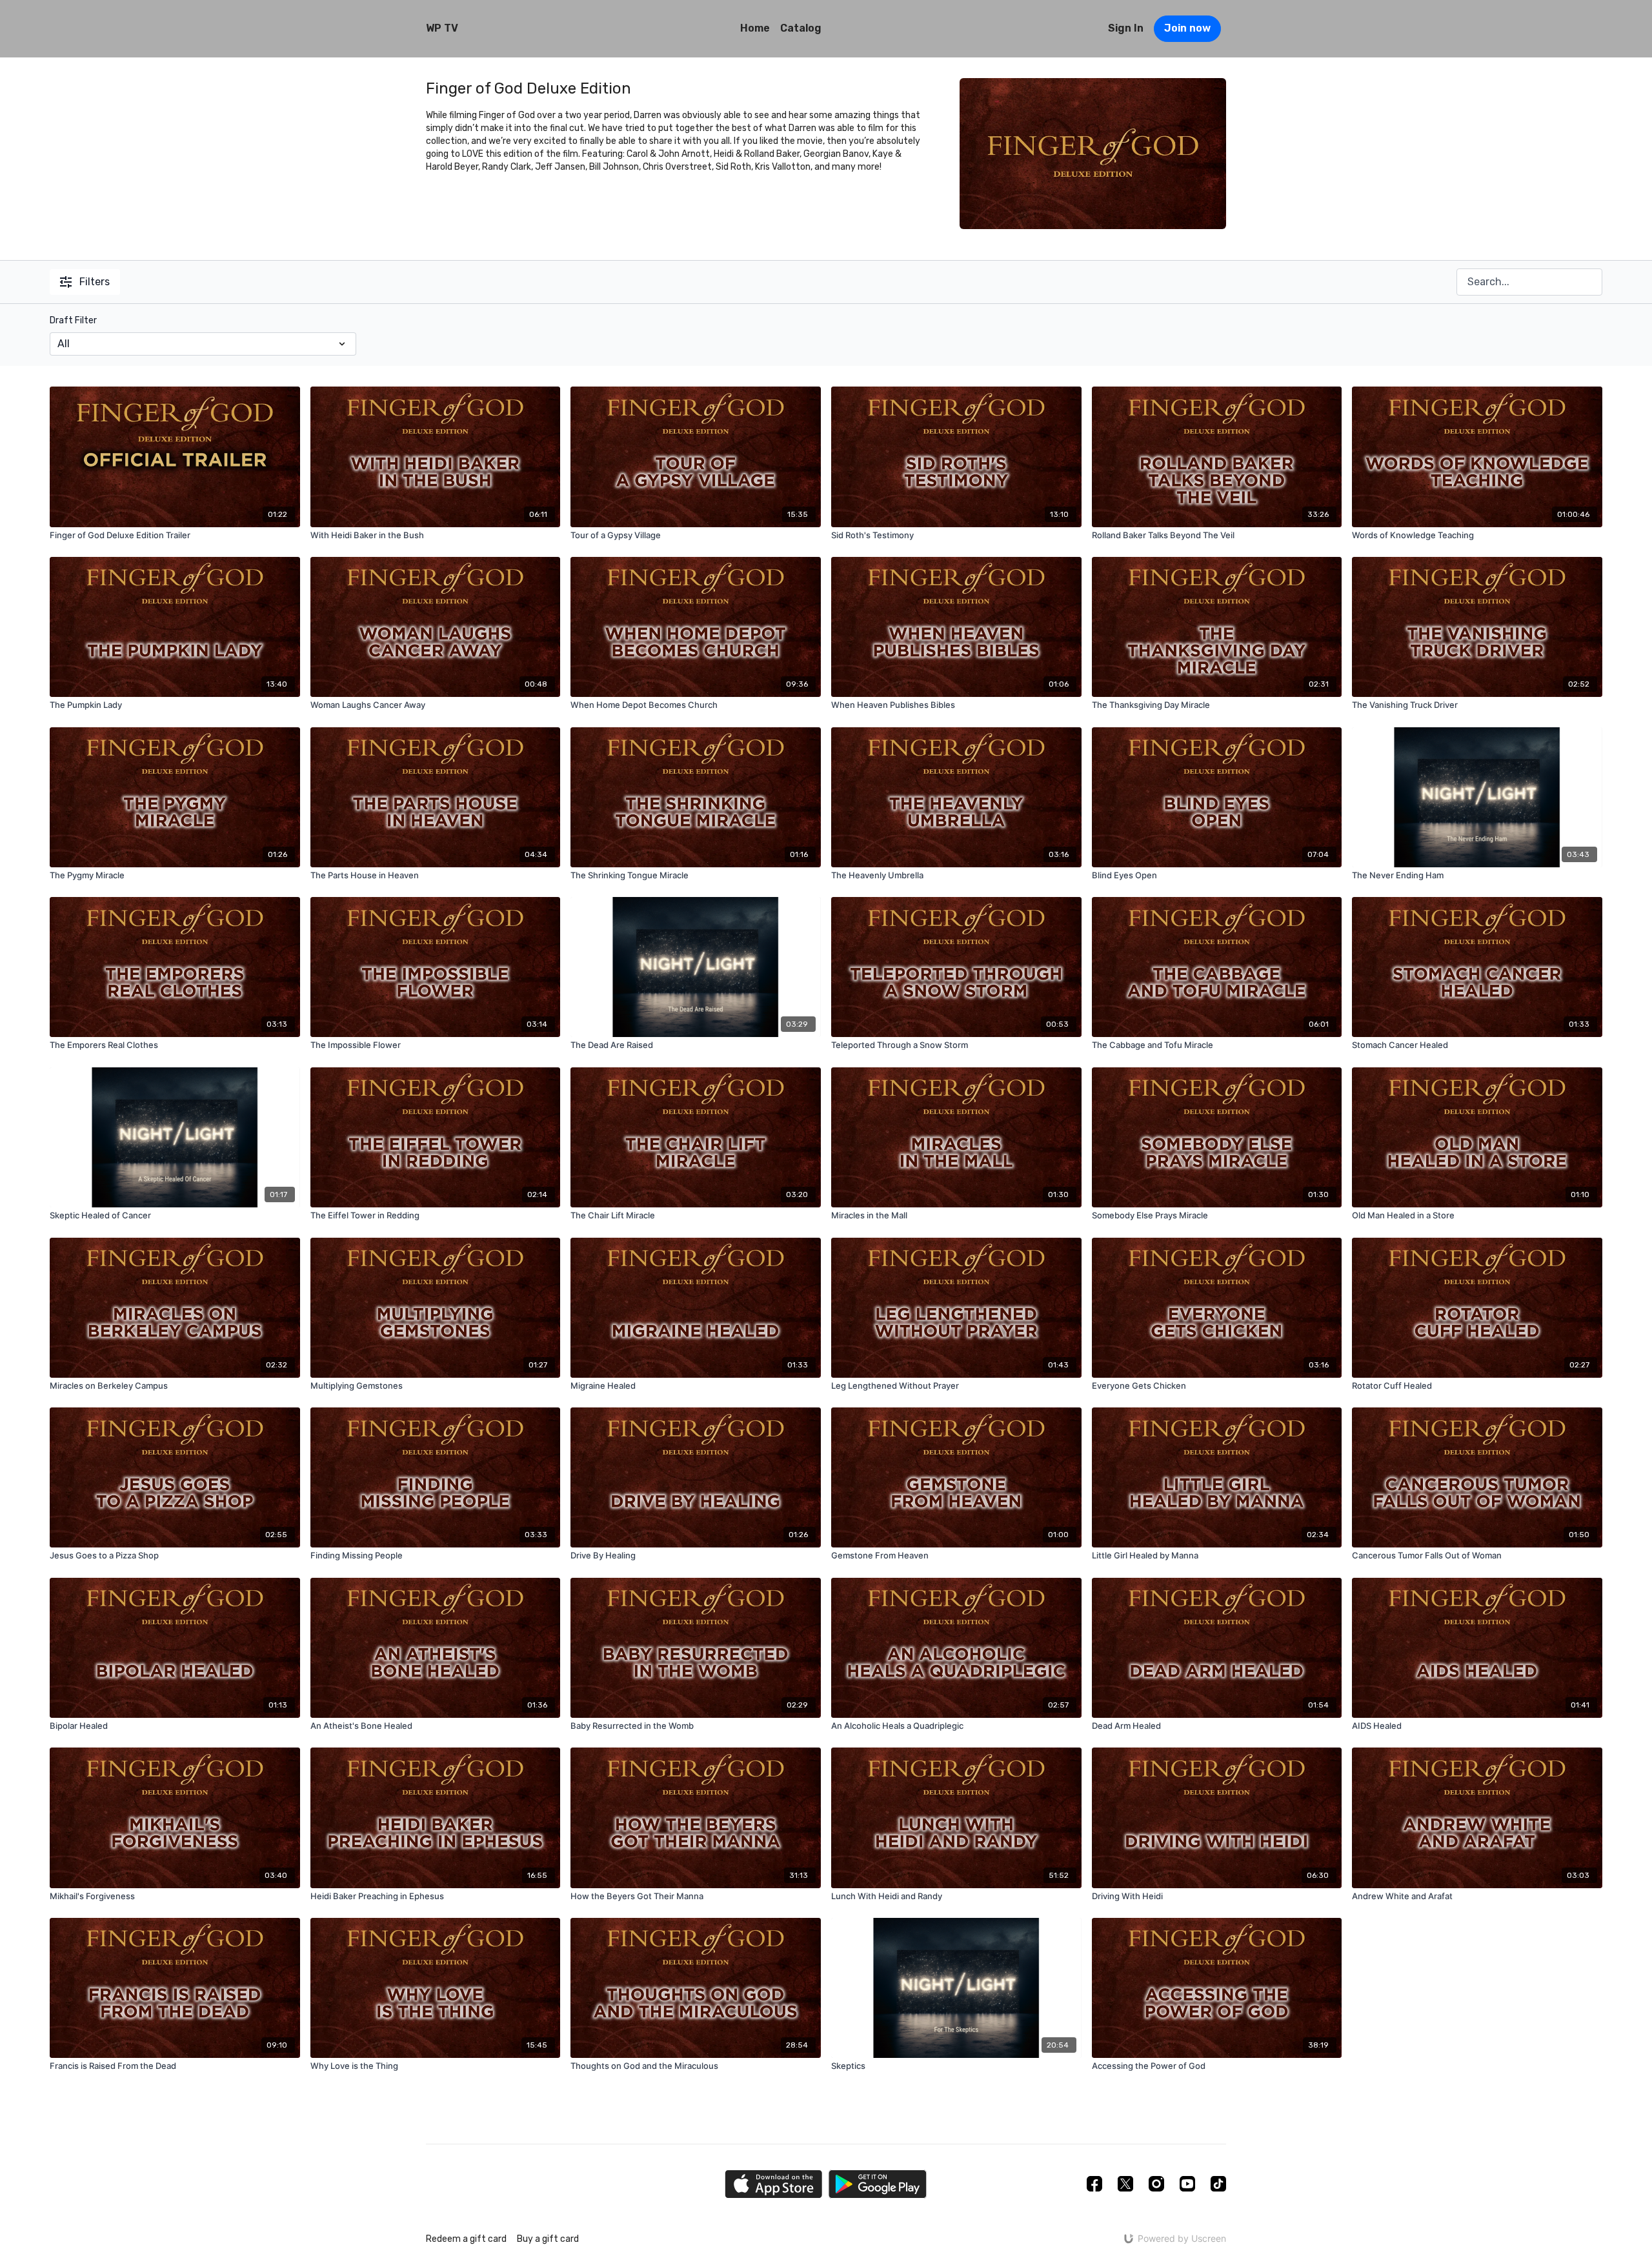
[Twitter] (1125, 2184)
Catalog (801, 28)
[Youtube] (1187, 2184)
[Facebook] (1094, 2184)
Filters (95, 282)
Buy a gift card (548, 2239)
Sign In (1126, 28)
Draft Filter (73, 320)
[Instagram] (1156, 2184)
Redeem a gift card (466, 2239)
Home (755, 28)
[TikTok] (1218, 2184)
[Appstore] (773, 2184)
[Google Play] (878, 2184)
